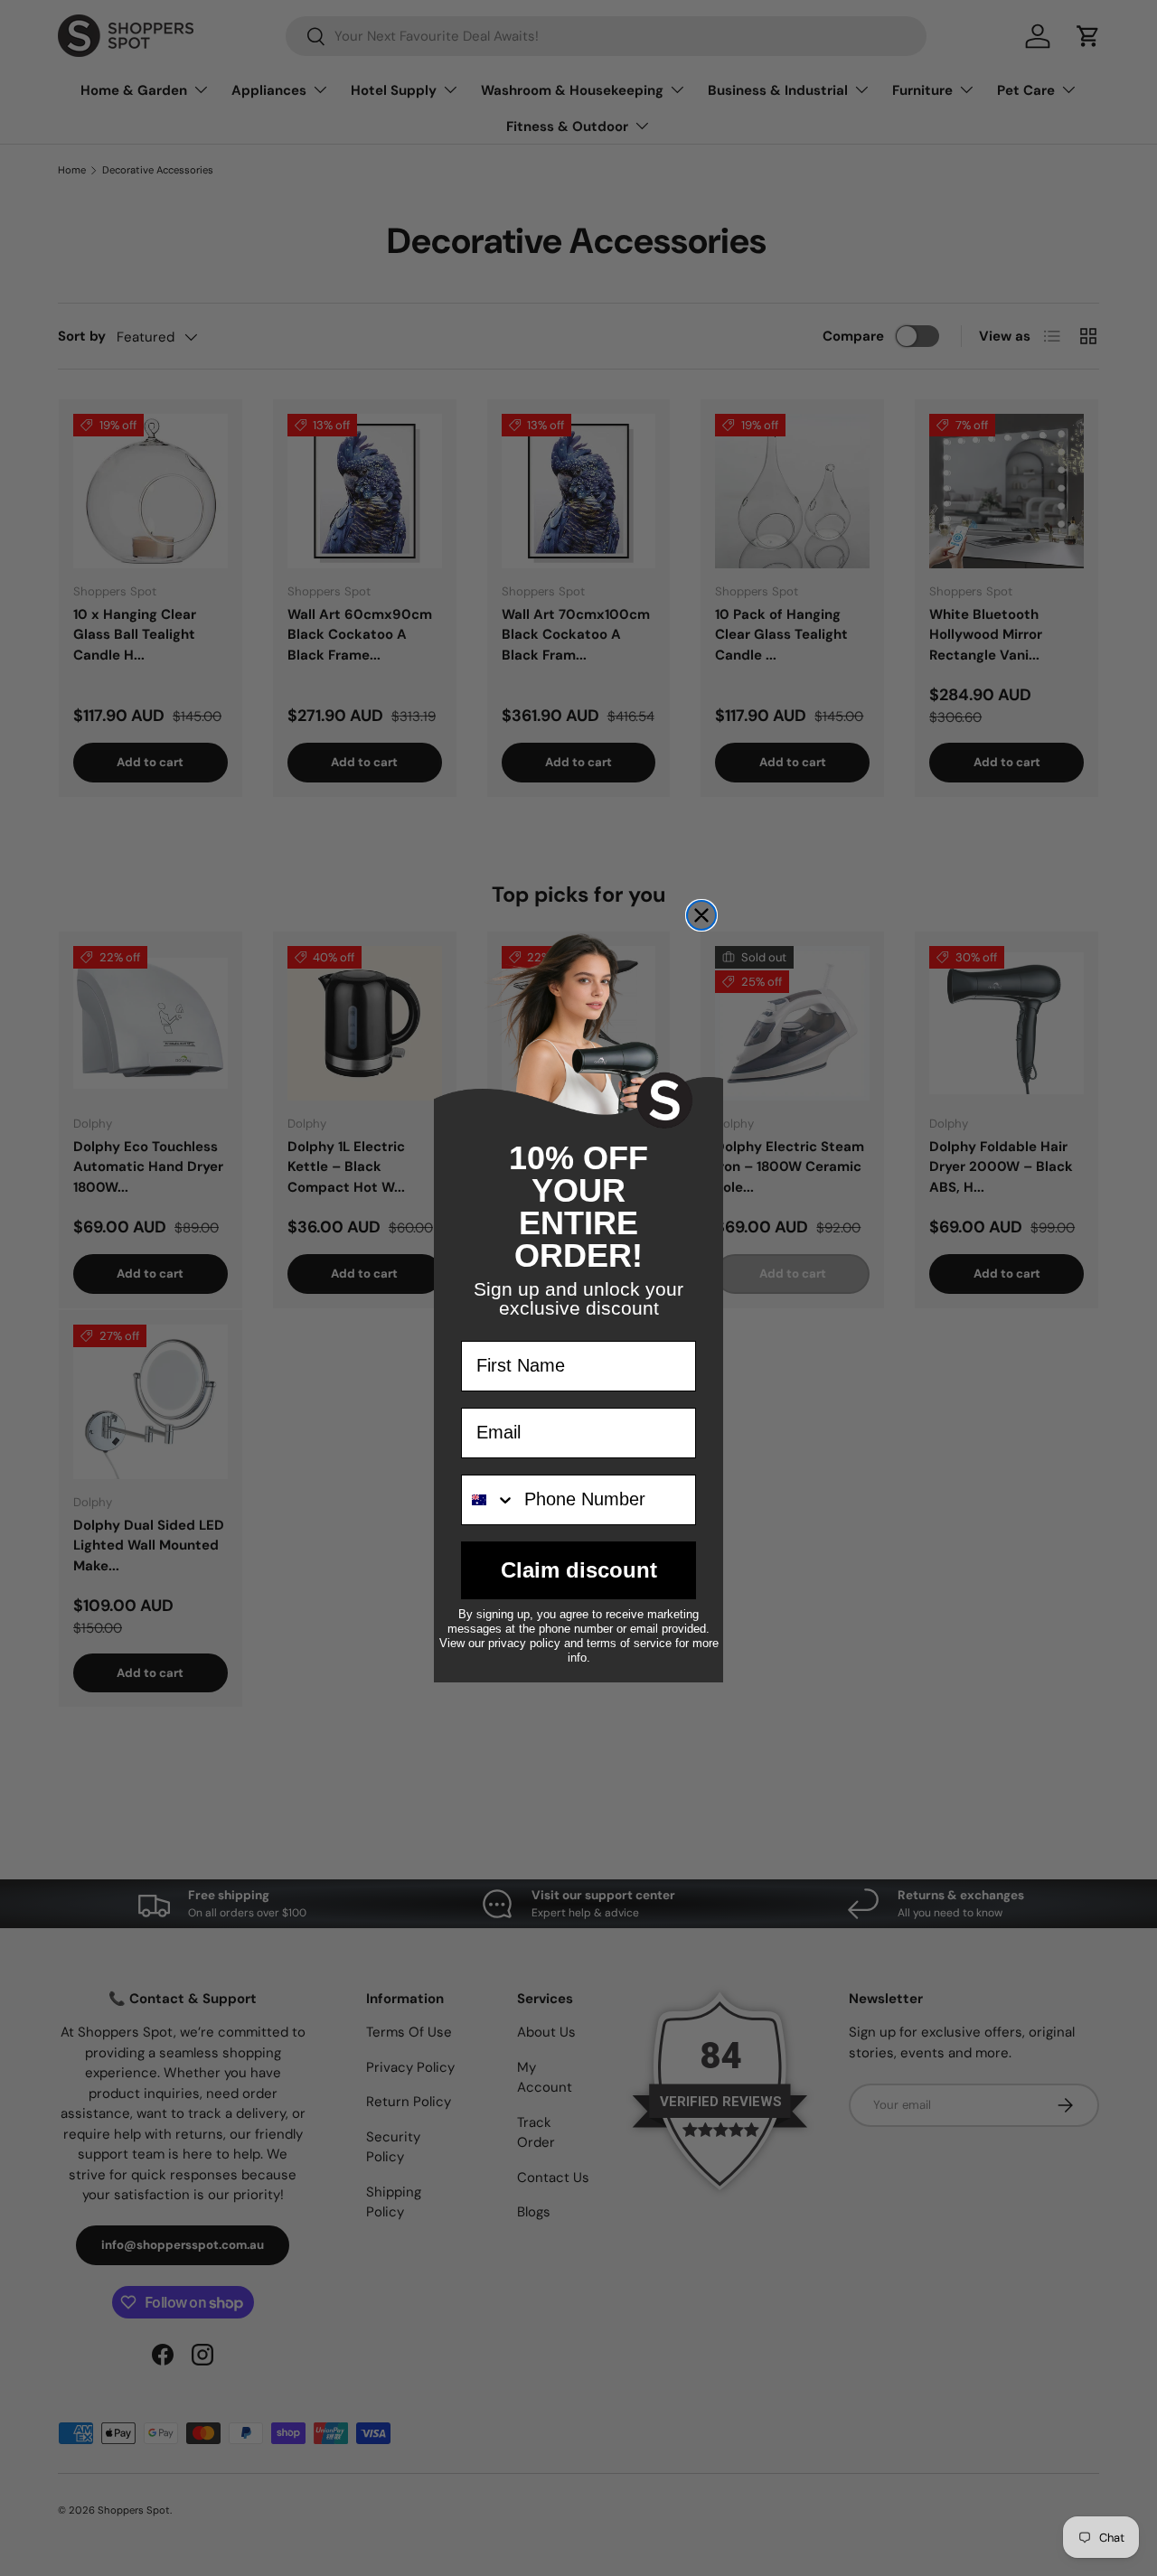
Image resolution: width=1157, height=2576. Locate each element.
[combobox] (489, 1500)
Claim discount (579, 1570)
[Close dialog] (701, 915)
